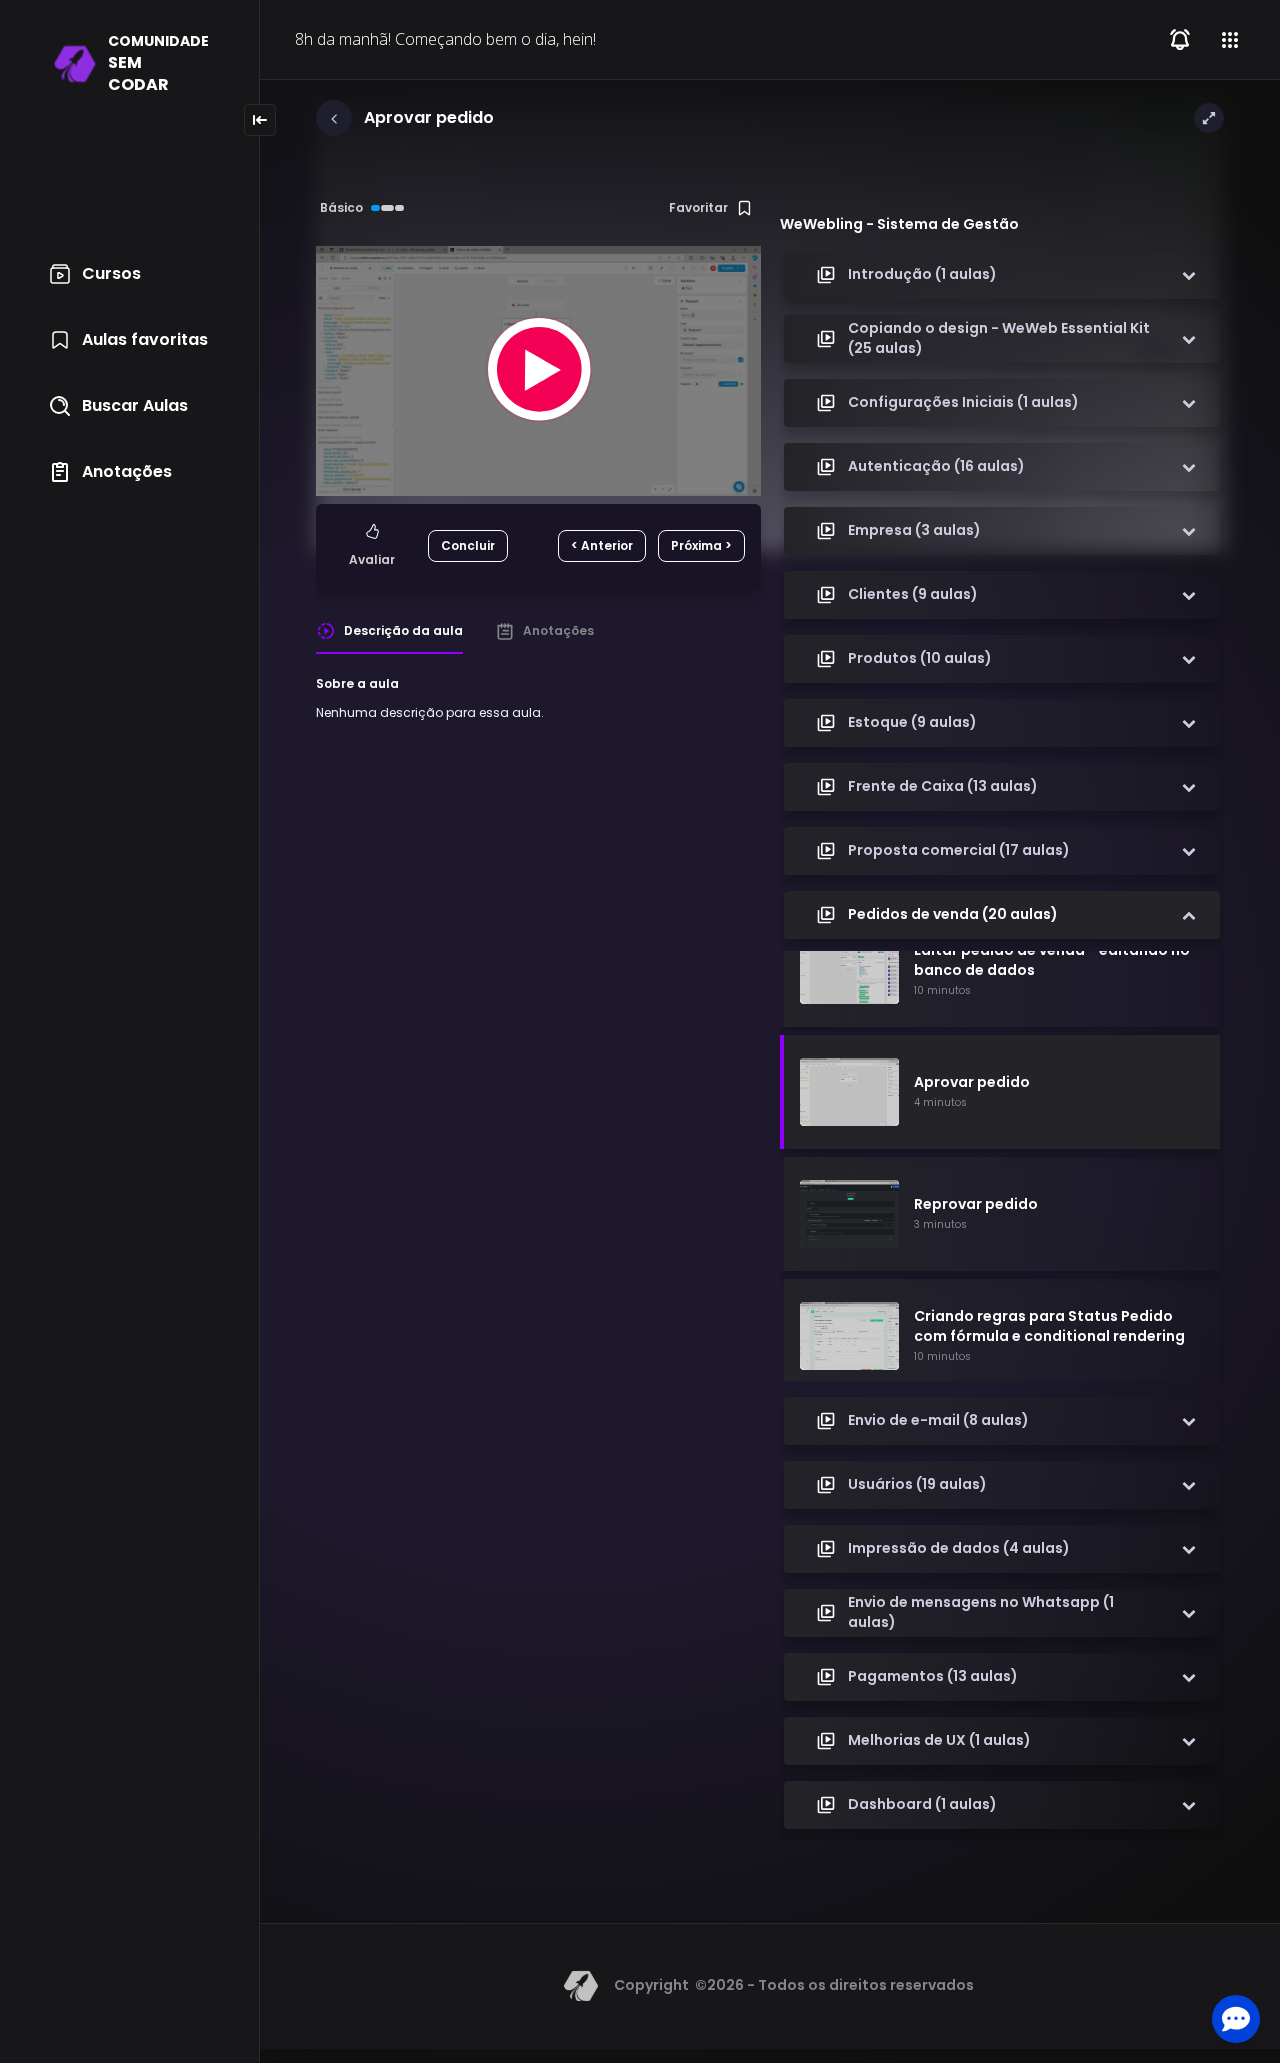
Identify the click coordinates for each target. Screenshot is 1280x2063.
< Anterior (602, 545)
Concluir (468, 545)
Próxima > (701, 545)
